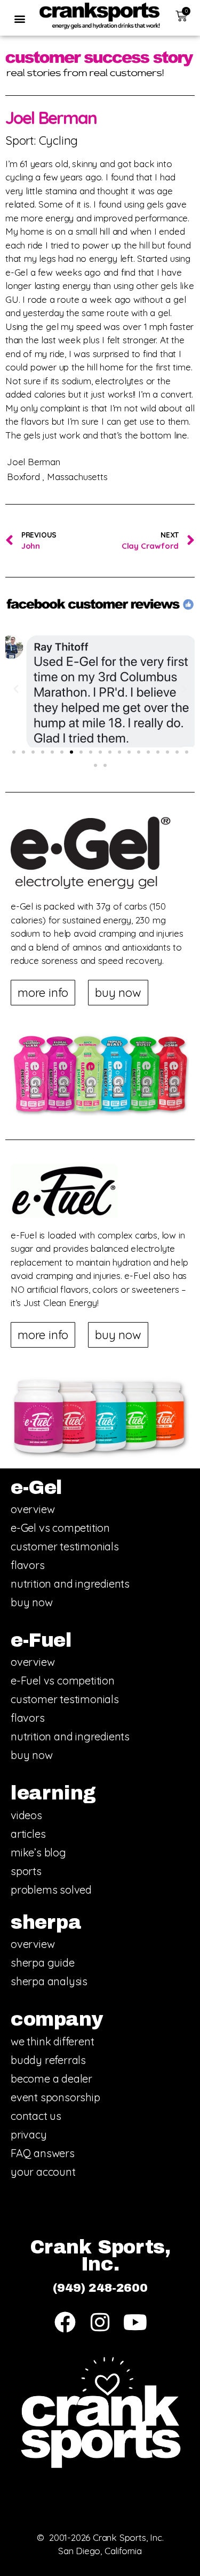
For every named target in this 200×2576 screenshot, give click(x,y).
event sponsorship (55, 2097)
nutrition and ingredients (70, 1584)
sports (26, 1871)
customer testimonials (65, 1546)
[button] (19, 18)
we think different (52, 2041)
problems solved (51, 1890)
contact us (36, 2116)
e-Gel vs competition (60, 1528)
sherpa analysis (49, 1981)
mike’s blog (38, 1852)
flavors (28, 1565)
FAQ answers (43, 2153)
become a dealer (51, 2079)
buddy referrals (48, 2060)
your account (43, 2172)
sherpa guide (43, 1963)
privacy (29, 2135)
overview (33, 1509)
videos (26, 1815)
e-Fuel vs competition (63, 1681)
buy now (32, 1602)
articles (28, 1834)
